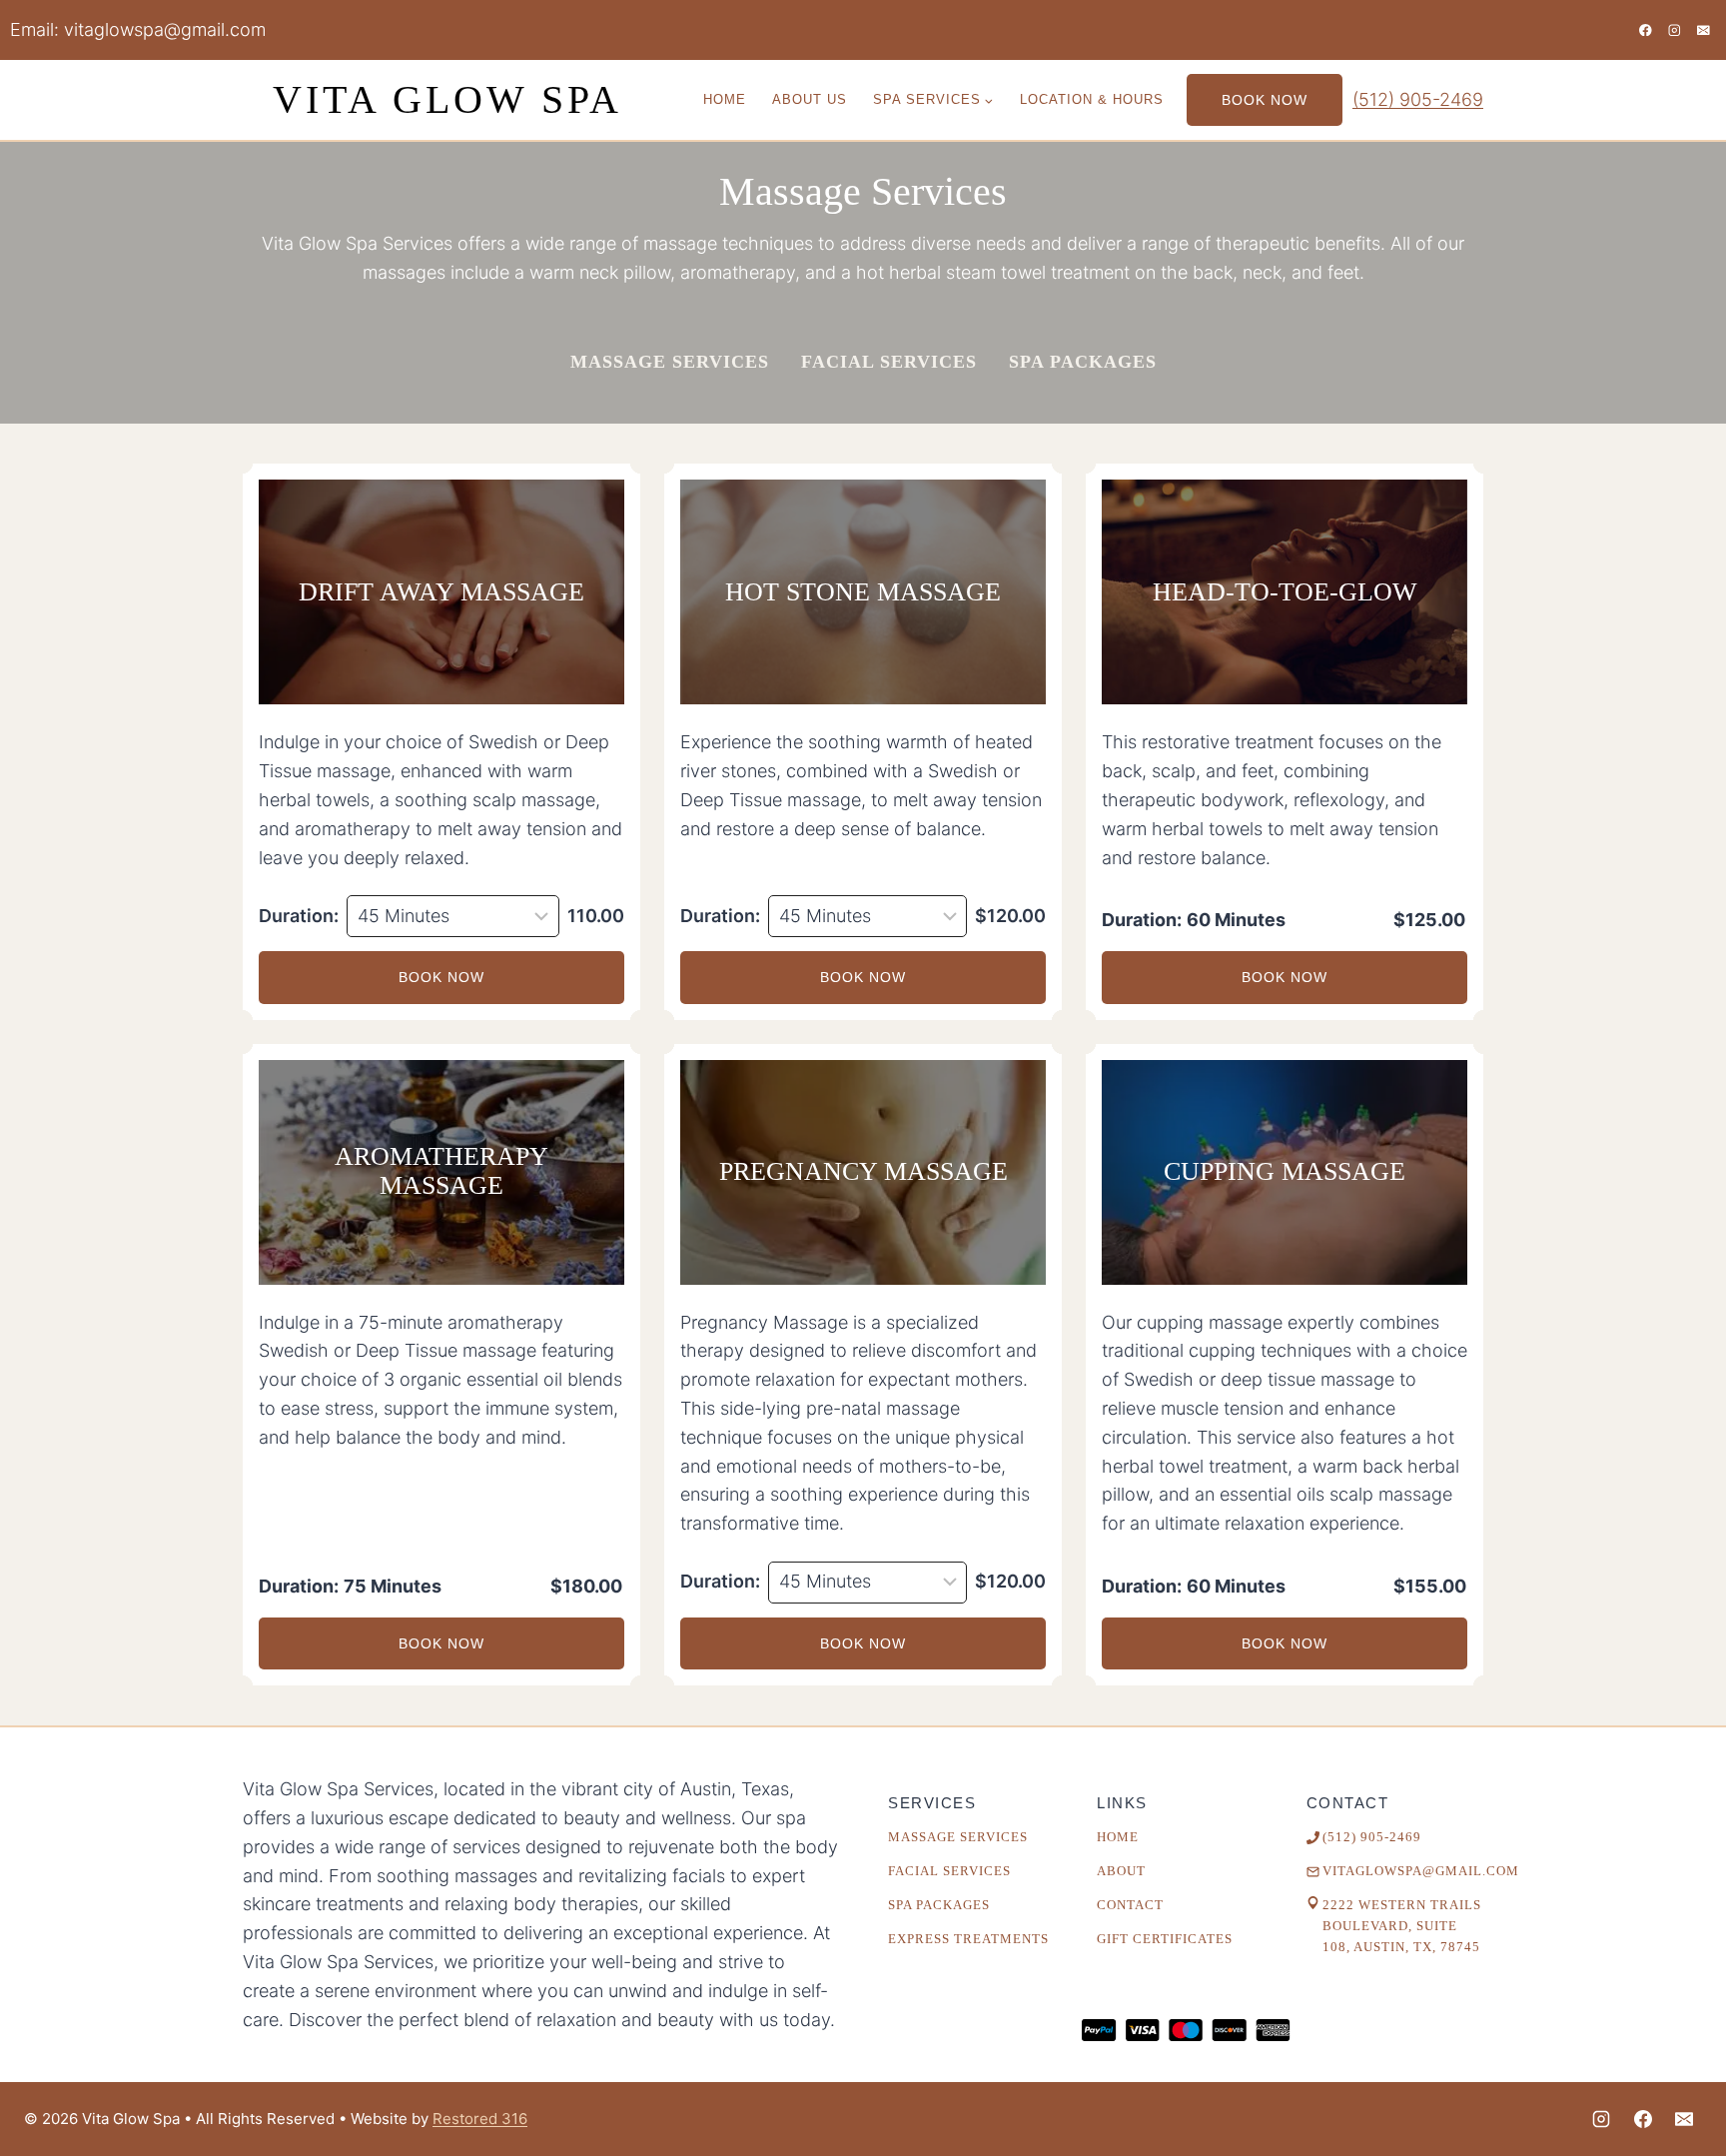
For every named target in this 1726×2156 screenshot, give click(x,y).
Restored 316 (480, 2119)
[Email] (1704, 29)
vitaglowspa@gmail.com (165, 29)
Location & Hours (1092, 99)
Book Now (1265, 100)
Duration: (299, 916)
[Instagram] (1675, 29)
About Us (810, 99)
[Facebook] (1646, 29)
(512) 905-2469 (1418, 99)
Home (725, 99)
